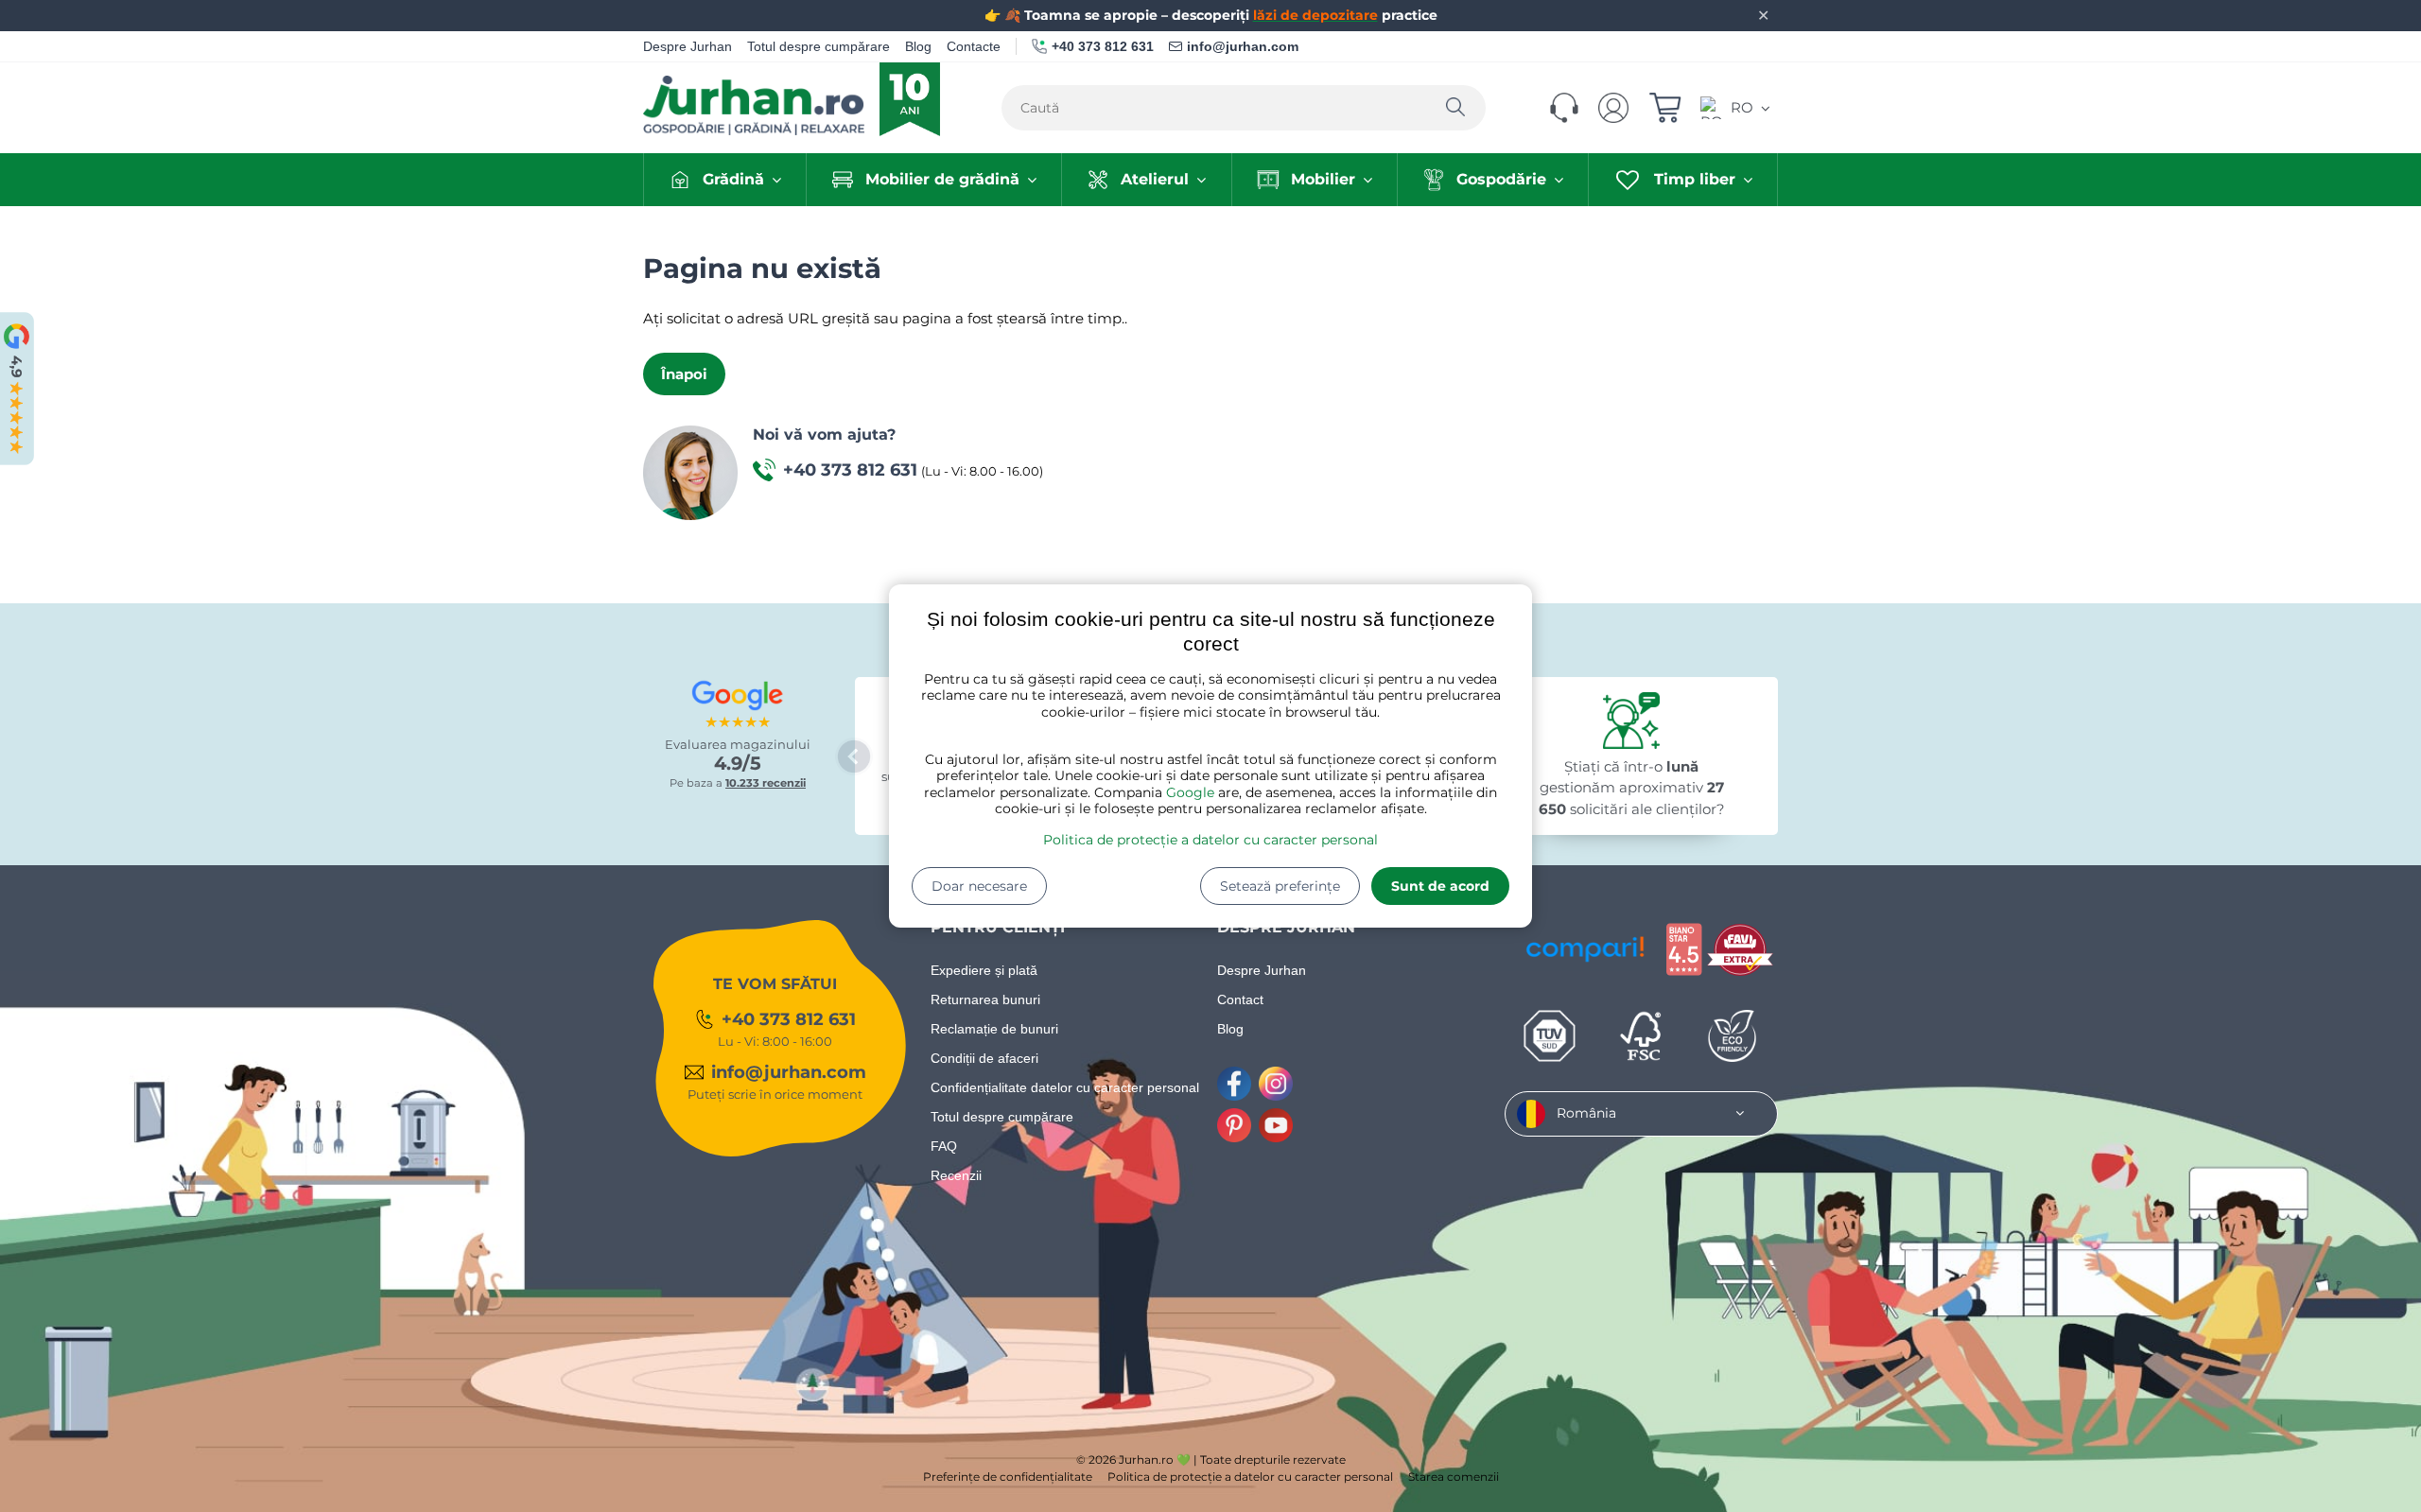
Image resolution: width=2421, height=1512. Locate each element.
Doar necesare (979, 886)
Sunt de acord (1440, 886)
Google (1190, 792)
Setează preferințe (1280, 886)
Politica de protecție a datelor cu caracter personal (1210, 840)
